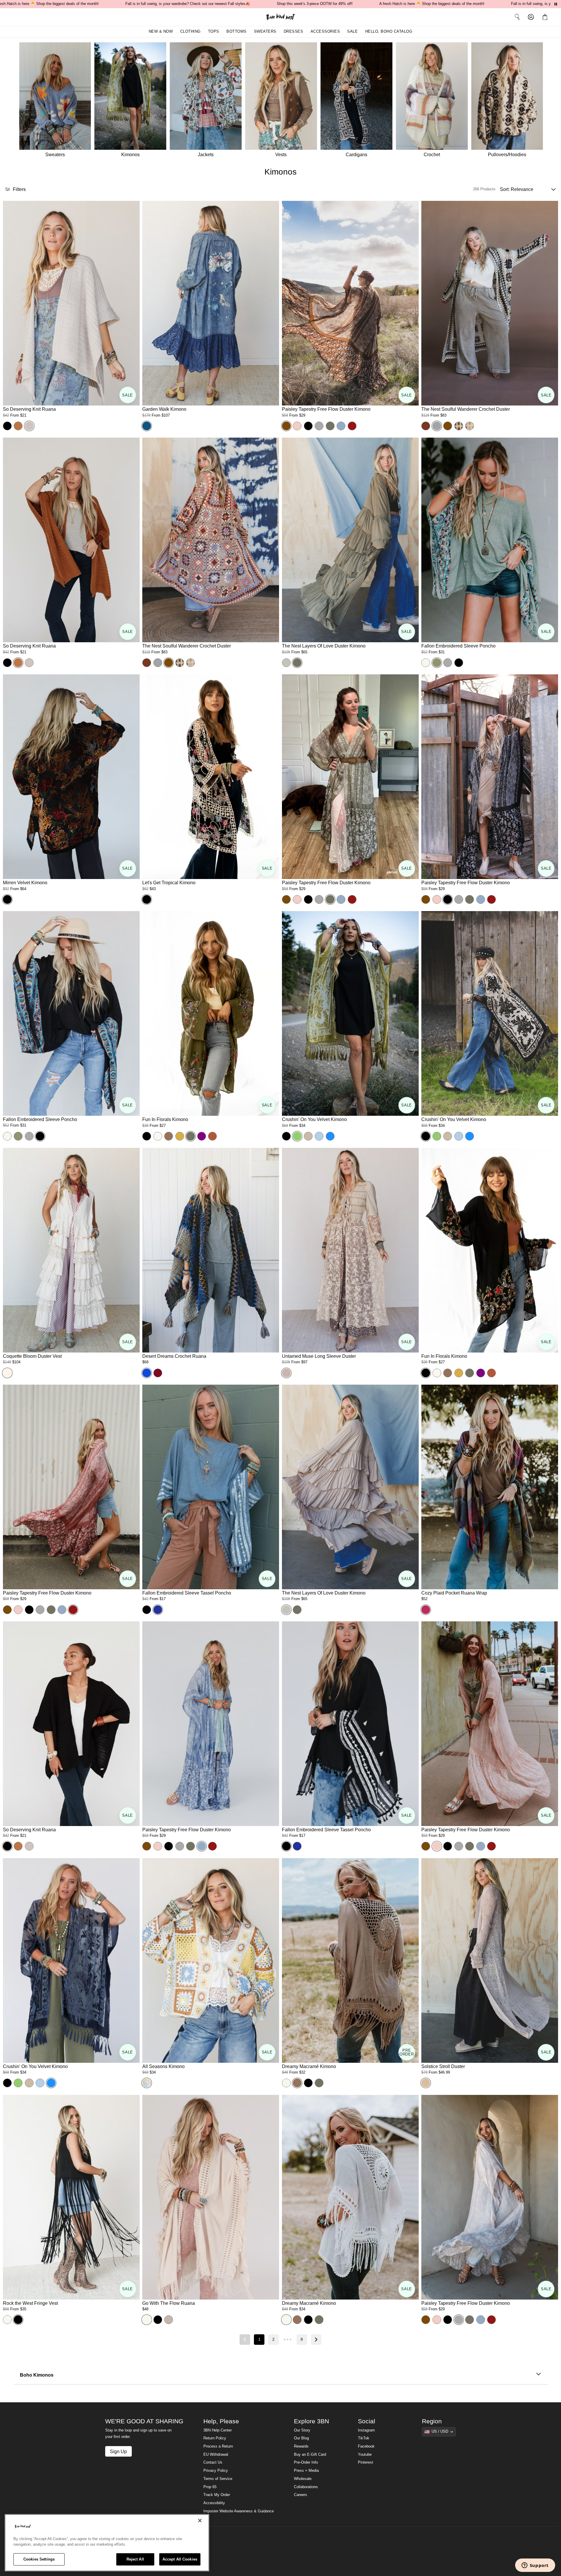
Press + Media (306, 2471)
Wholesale (303, 2479)
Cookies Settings (39, 2559)
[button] (546, 17)
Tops (214, 32)
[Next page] (316, 2340)
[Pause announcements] (556, 4)
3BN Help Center (218, 2430)
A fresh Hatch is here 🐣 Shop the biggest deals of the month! (432, 4)
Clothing (191, 32)
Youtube (365, 2455)
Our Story (302, 2430)
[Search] (517, 17)
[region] (107, 2543)
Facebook (366, 2446)
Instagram (366, 2430)
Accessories (325, 32)
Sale (352, 32)
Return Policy (215, 2438)
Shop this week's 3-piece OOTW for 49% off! (315, 4)
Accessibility (214, 2503)
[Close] (200, 2521)
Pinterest (366, 2462)
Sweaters (265, 32)
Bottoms (237, 32)
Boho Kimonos (37, 2375)
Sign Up (118, 2451)
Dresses (294, 32)
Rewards (301, 2446)
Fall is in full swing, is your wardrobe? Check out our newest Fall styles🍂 (188, 4)
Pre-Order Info (306, 2462)
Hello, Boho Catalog (389, 32)
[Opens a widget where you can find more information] (535, 2566)
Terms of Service (218, 2479)
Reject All (135, 2559)
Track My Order (217, 2495)
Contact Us (213, 2462)
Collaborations (306, 2487)
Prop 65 (210, 2487)
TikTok (364, 2438)
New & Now (161, 32)
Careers (301, 2495)
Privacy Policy (216, 2471)
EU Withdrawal (216, 2455)
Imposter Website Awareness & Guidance (239, 2511)
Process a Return (218, 2446)
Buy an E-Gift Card (310, 2455)
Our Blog (301, 2438)
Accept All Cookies (180, 2559)
